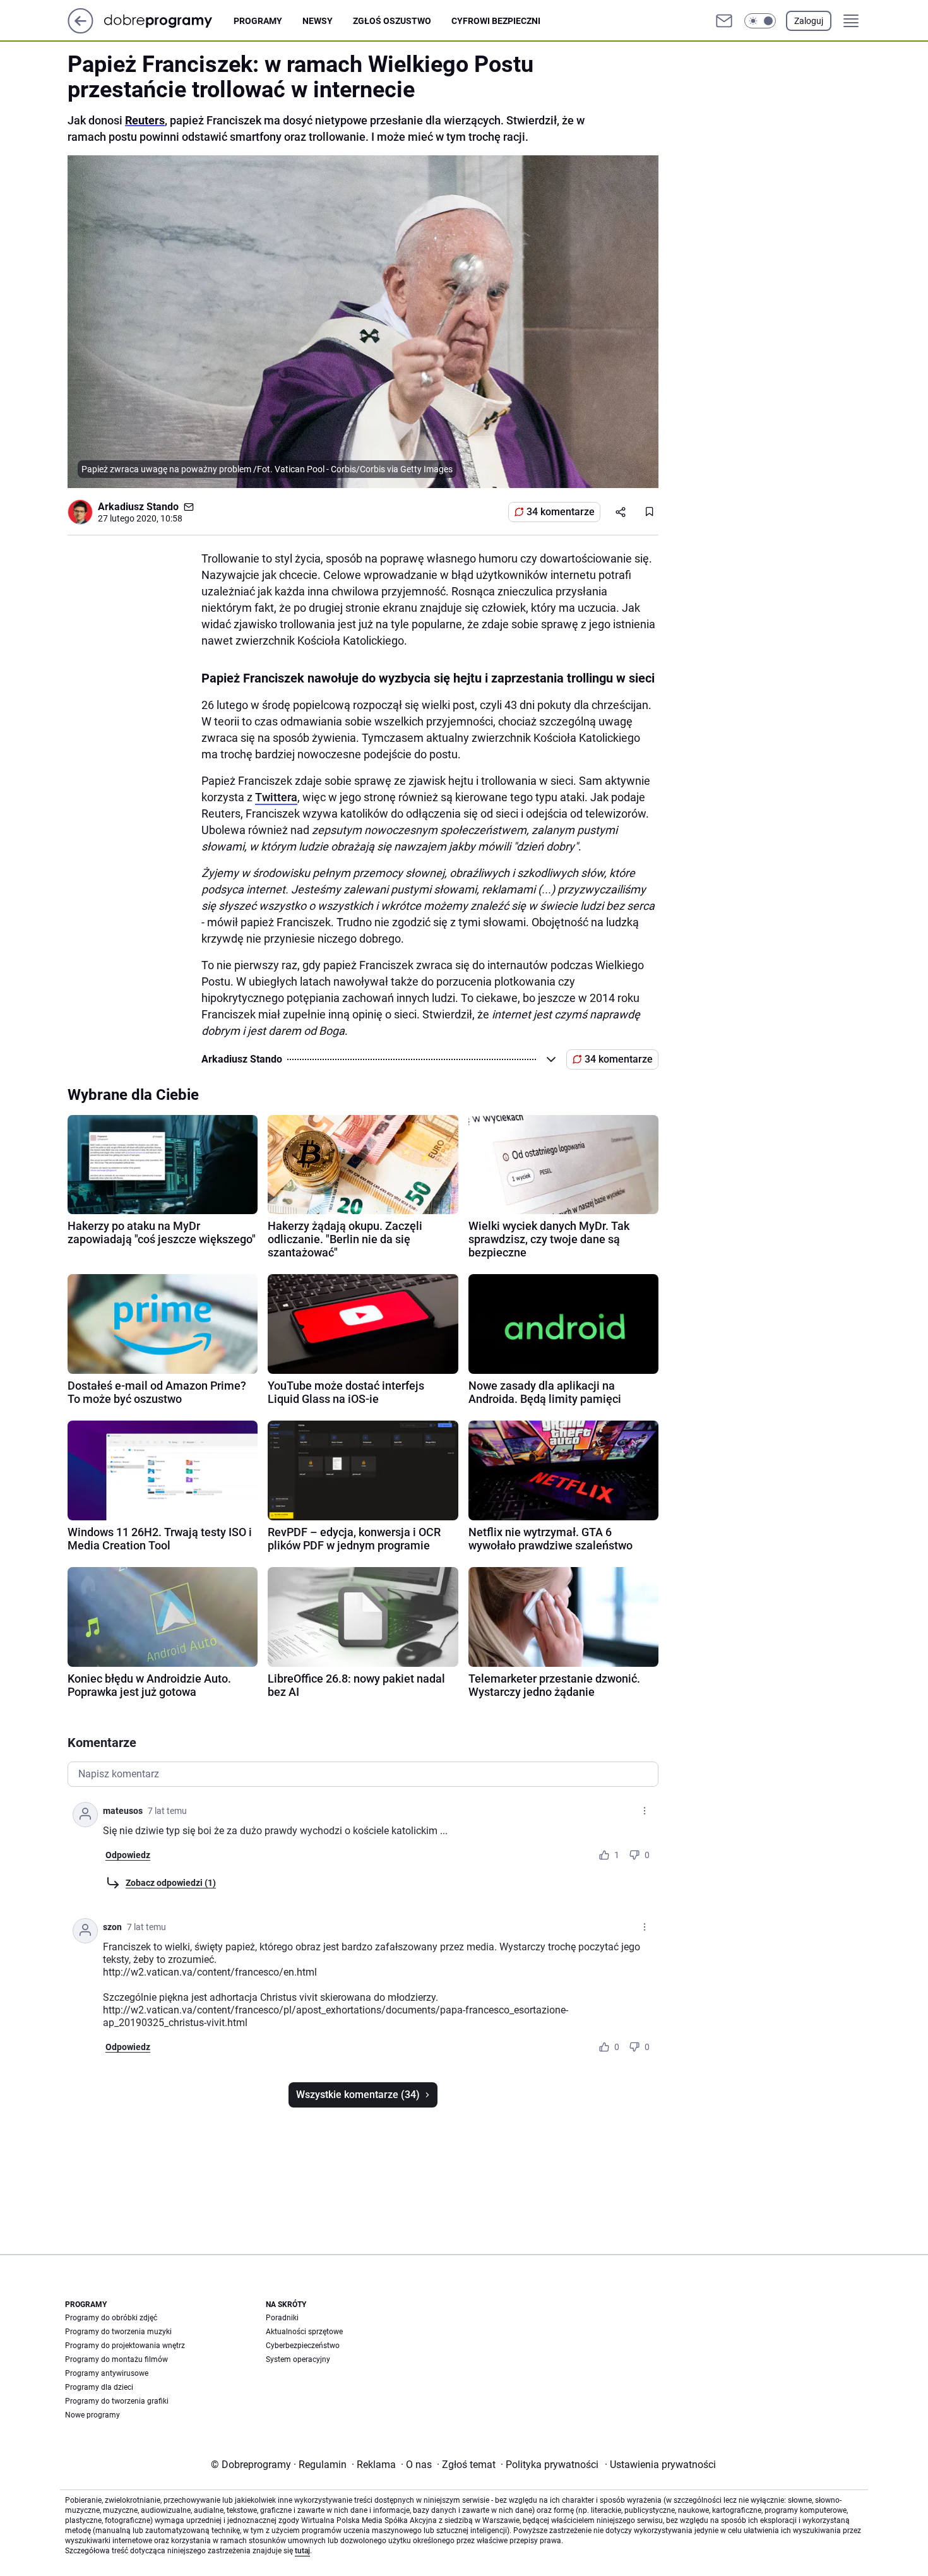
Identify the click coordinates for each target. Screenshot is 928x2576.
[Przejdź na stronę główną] (80, 30)
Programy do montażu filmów (116, 2359)
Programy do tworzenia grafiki (117, 2401)
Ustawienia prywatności (660, 2465)
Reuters (145, 120)
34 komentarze (561, 512)
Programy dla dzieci (99, 2387)
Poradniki (282, 2318)
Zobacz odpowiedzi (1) (171, 1883)
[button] (760, 21)
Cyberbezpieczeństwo (303, 2346)
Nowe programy (92, 2415)
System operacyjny (298, 2359)
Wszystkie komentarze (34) (358, 2095)
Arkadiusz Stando (138, 507)
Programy (258, 21)
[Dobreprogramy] (168, 21)
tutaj (302, 2551)
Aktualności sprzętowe (304, 2332)
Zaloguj (809, 21)
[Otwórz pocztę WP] (724, 21)
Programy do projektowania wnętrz (125, 2346)
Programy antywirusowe (107, 2373)
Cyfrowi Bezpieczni (496, 21)
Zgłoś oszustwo (392, 21)
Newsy (318, 21)
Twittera (276, 797)
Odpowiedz (128, 1855)
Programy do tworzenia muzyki (118, 2332)
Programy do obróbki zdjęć (111, 2318)
